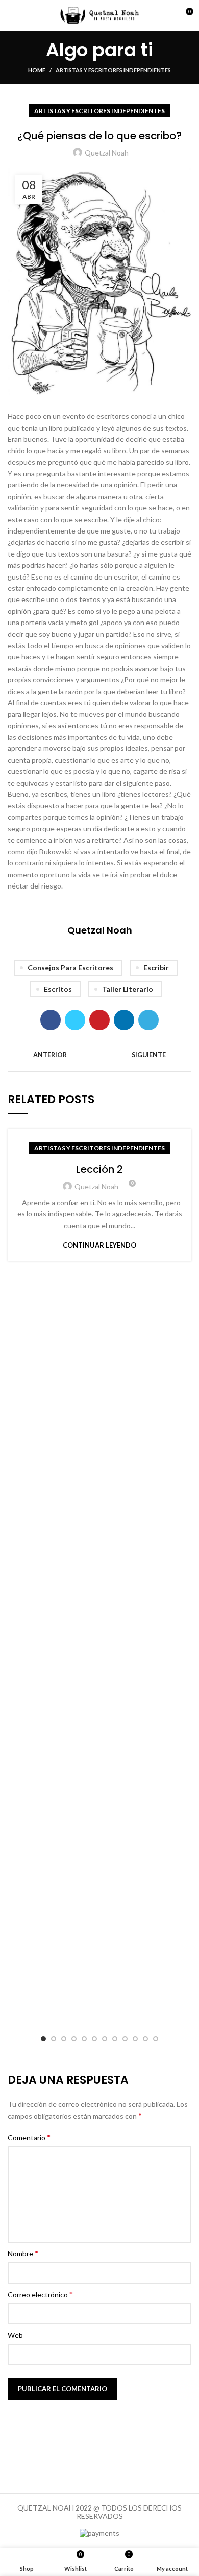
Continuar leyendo (99, 1245)
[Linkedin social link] (124, 1020)
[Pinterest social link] (99, 1020)
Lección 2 (99, 1169)
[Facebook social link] (51, 1020)
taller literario (128, 989)
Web (15, 2335)
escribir (156, 968)
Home (37, 70)
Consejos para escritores (70, 968)
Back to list (99, 1055)
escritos (58, 989)
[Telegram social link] (148, 1020)
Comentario (29, 2137)
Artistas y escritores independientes (113, 70)
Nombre (23, 2253)
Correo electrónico (40, 2294)
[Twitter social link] (75, 1020)
